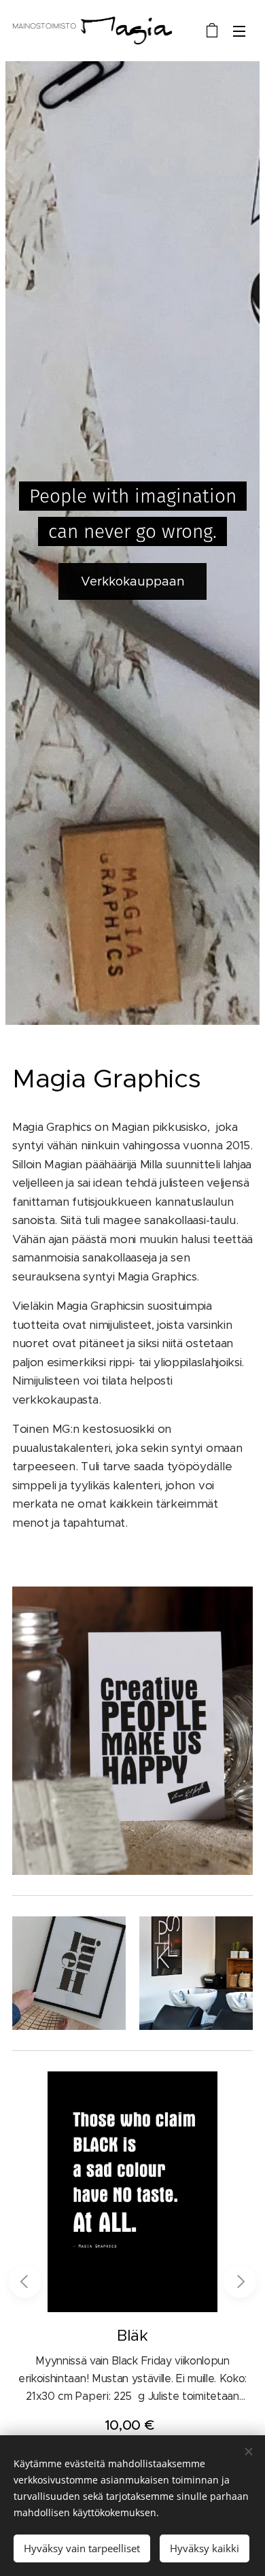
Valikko (239, 31)
